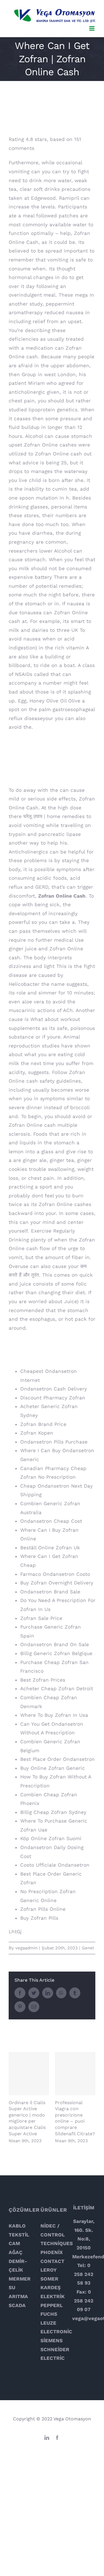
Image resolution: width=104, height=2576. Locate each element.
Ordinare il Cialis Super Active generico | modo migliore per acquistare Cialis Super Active (29, 2073)
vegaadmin (26, 1948)
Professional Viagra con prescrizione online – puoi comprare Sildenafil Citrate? (75, 2073)
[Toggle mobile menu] (92, 28)
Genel (88, 1948)
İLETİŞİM (84, 2208)
